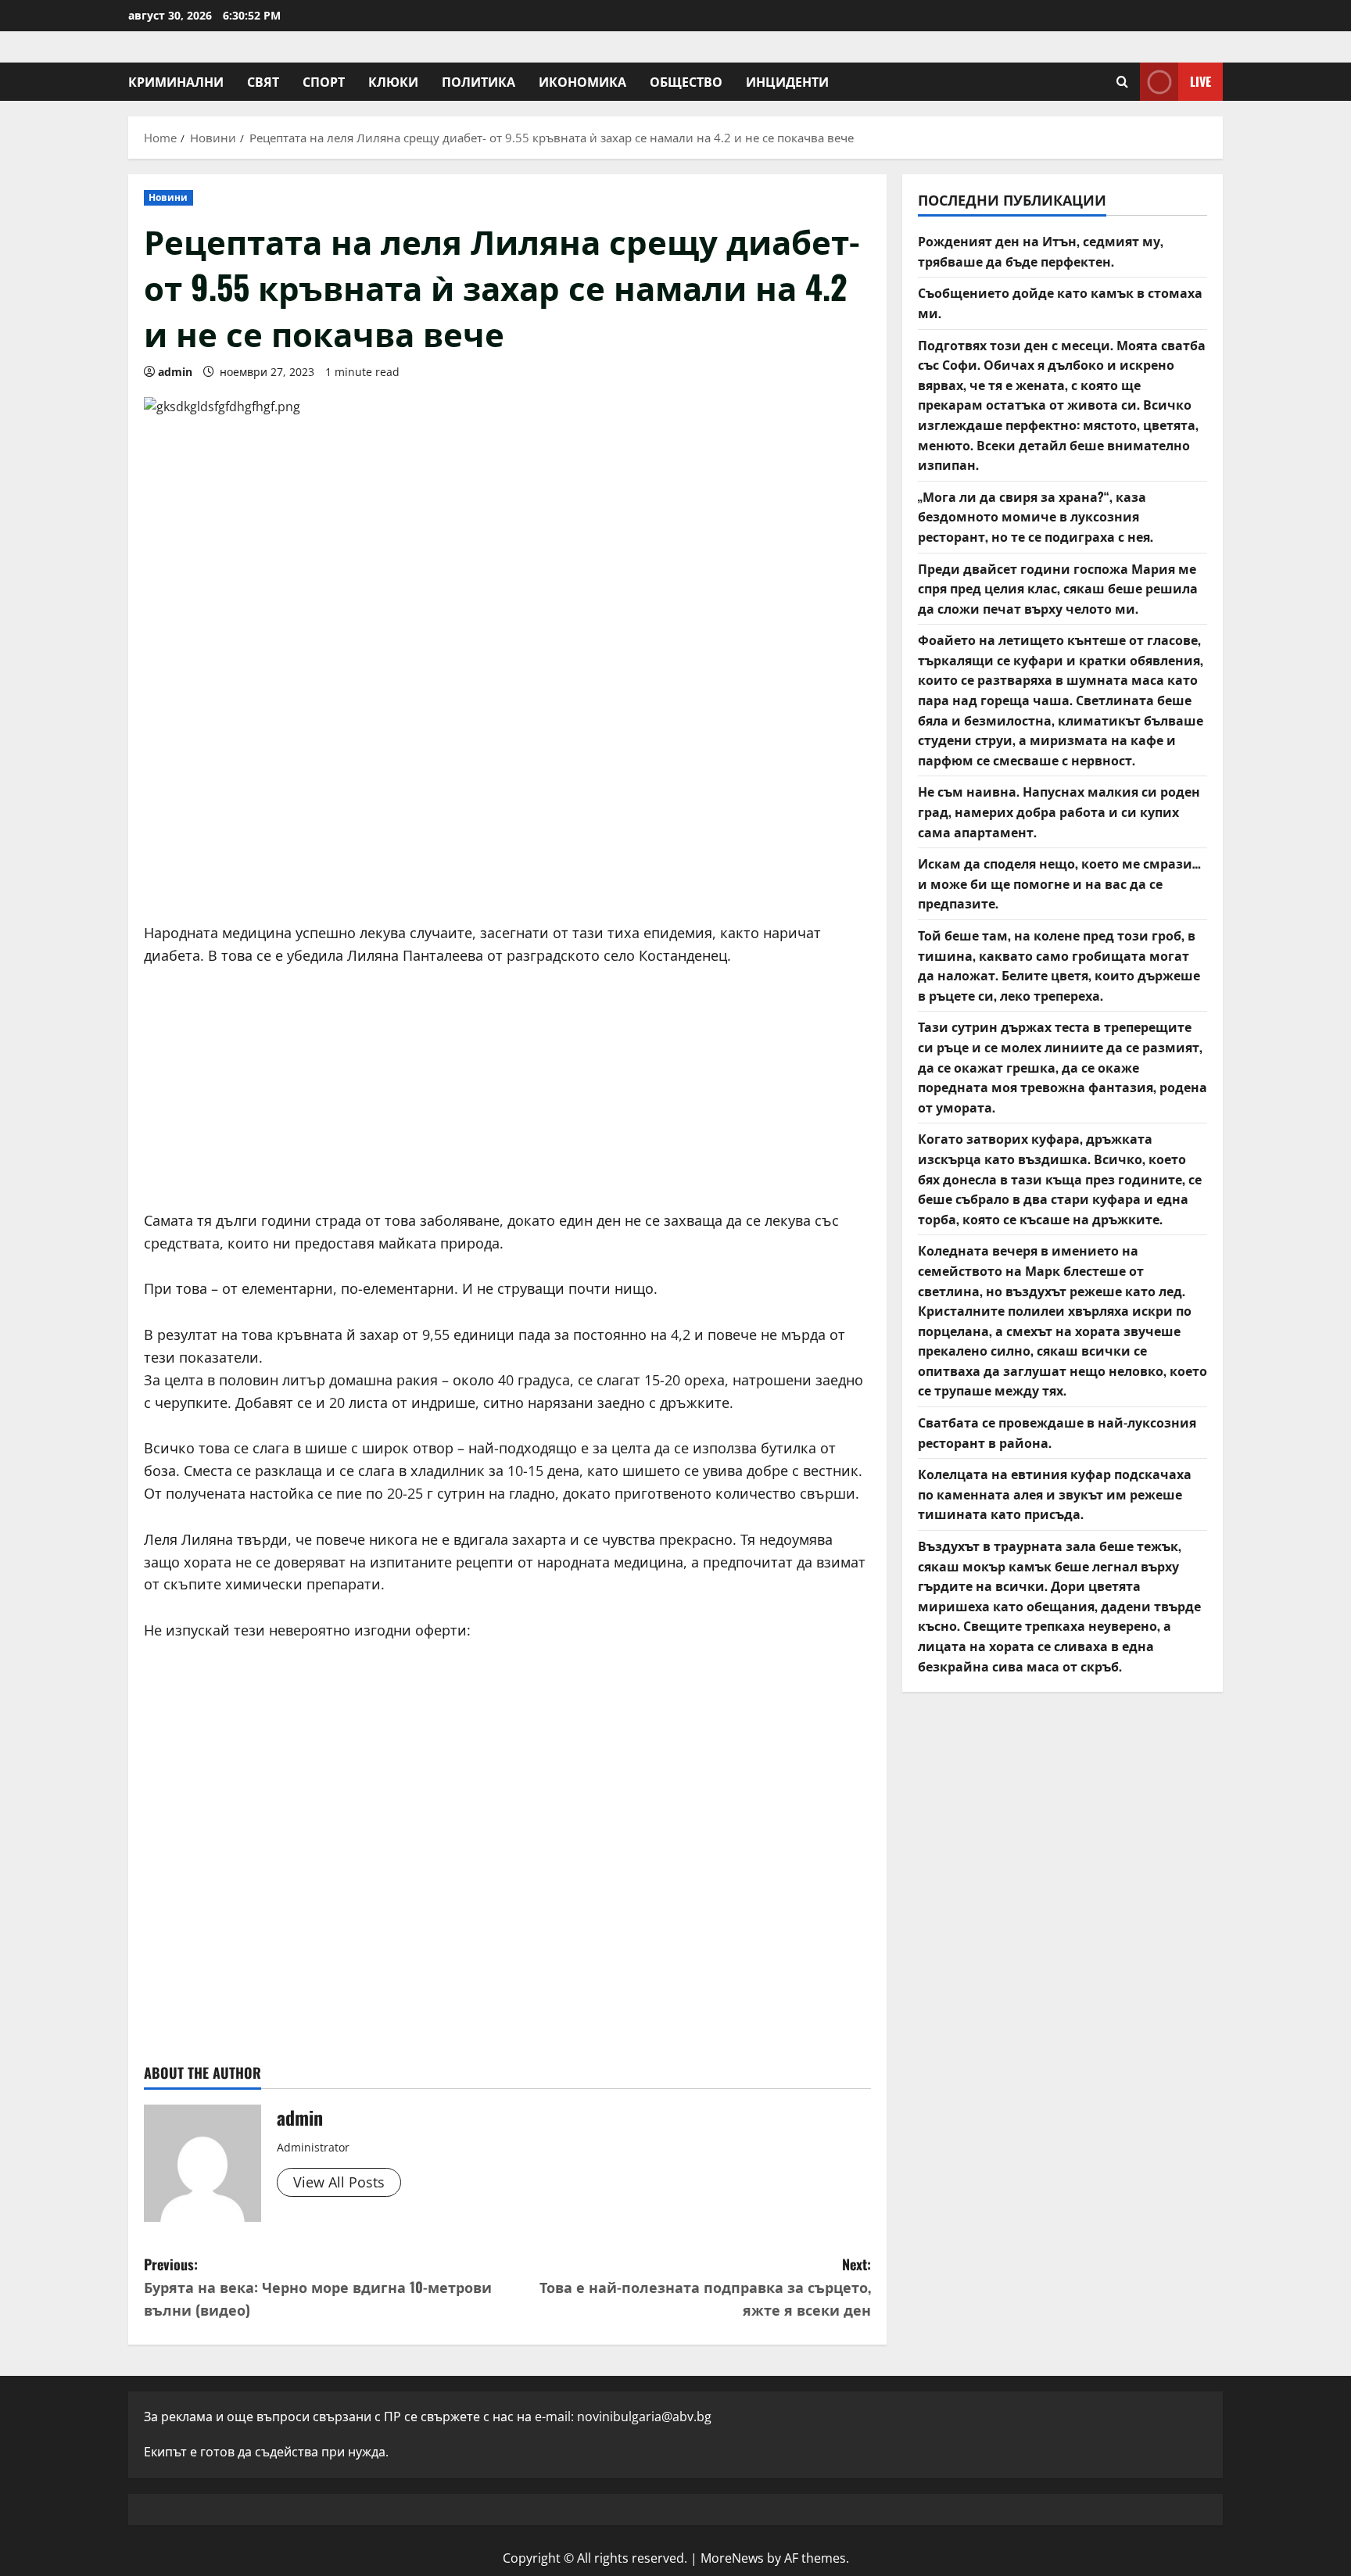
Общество (686, 81)
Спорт (324, 81)
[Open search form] (1122, 82)
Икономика (582, 81)
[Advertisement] (507, 789)
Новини (168, 197)
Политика (478, 81)
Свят (263, 81)
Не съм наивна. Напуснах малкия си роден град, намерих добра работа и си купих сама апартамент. (1059, 811)
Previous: (318, 2287)
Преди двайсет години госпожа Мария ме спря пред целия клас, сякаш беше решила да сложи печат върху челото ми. (1058, 588)
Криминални (176, 81)
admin (175, 372)
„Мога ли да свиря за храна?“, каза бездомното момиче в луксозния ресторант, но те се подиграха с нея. (1036, 516)
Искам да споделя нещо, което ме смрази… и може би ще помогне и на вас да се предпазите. (1059, 883)
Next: (705, 2287)
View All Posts (339, 2182)
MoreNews (732, 2558)
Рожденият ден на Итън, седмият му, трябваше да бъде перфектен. (1041, 251)
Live (1200, 81)
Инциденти (787, 81)
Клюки (393, 81)
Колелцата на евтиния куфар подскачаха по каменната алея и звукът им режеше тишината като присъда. (1055, 1494)
